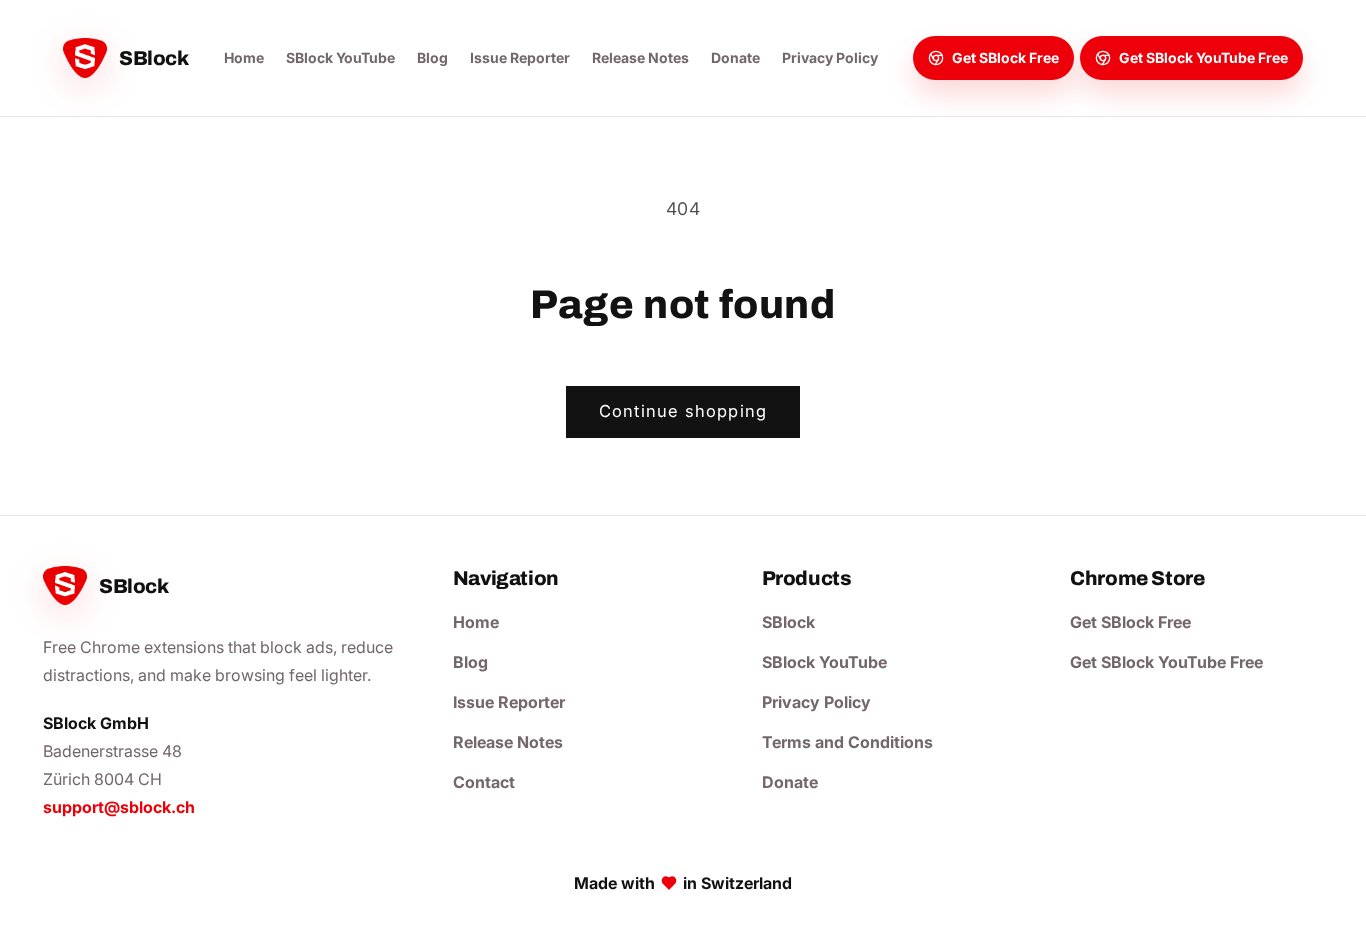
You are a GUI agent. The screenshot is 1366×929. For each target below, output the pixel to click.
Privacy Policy (830, 57)
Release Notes (640, 57)
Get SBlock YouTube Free (1166, 662)
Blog (432, 57)
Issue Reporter (520, 57)
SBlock (788, 622)
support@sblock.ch (119, 807)
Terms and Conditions (847, 742)
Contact (484, 782)
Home (244, 57)
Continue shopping (683, 411)
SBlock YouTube (340, 57)
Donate (735, 57)
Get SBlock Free (1130, 622)
